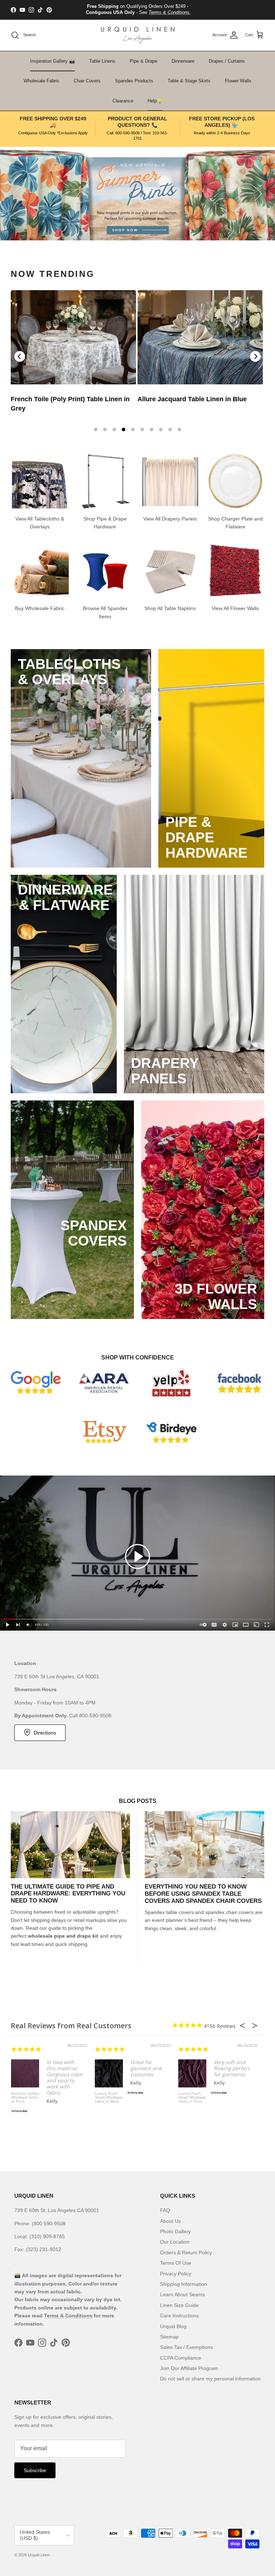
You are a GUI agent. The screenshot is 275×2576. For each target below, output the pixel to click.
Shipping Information (184, 2284)
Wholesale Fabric (42, 81)
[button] (137, 1556)
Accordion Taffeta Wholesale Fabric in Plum (25, 2098)
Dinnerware (183, 61)
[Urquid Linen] (138, 35)
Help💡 (155, 101)
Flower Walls (238, 81)
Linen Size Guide (179, 2305)
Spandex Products (134, 81)
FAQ (165, 2210)
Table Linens (102, 61)
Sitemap (169, 2337)
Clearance (123, 101)
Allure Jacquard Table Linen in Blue (192, 399)
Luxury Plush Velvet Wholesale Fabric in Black (109, 2098)
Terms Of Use (176, 2263)
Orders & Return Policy (186, 2253)
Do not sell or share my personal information (210, 2379)
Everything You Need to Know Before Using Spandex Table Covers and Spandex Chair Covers (203, 1894)
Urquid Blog (173, 2326)
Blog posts (138, 1801)
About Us (170, 2221)
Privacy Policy (176, 2274)
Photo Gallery (175, 2231)
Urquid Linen (39, 2555)
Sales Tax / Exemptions (186, 2347)
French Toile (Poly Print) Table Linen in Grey (70, 404)
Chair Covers (87, 81)
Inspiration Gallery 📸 (52, 61)
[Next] (255, 356)
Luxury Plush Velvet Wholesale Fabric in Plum (192, 2098)
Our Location (175, 2242)
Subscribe (35, 2470)
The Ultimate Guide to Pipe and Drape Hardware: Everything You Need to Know (68, 1894)
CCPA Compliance (181, 2358)
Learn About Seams (182, 2294)
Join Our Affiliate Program (189, 2368)
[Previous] (20, 356)
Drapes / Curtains (227, 61)
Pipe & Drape (143, 61)
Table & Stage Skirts (189, 81)
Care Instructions (179, 2316)
